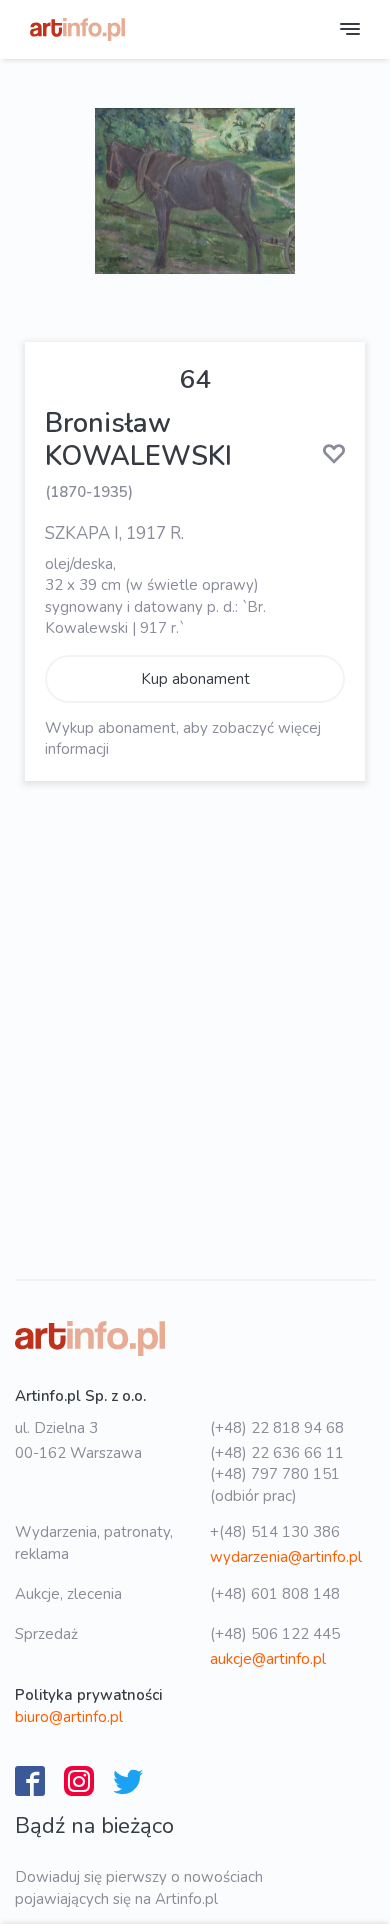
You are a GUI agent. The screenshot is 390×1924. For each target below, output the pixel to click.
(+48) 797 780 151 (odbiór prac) (275, 1484)
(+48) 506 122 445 (275, 1634)
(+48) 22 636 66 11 (277, 1453)
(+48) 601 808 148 (275, 1594)
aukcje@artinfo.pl (268, 1659)
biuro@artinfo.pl (69, 1717)
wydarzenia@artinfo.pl (286, 1557)
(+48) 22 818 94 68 (277, 1428)
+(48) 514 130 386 (275, 1532)
